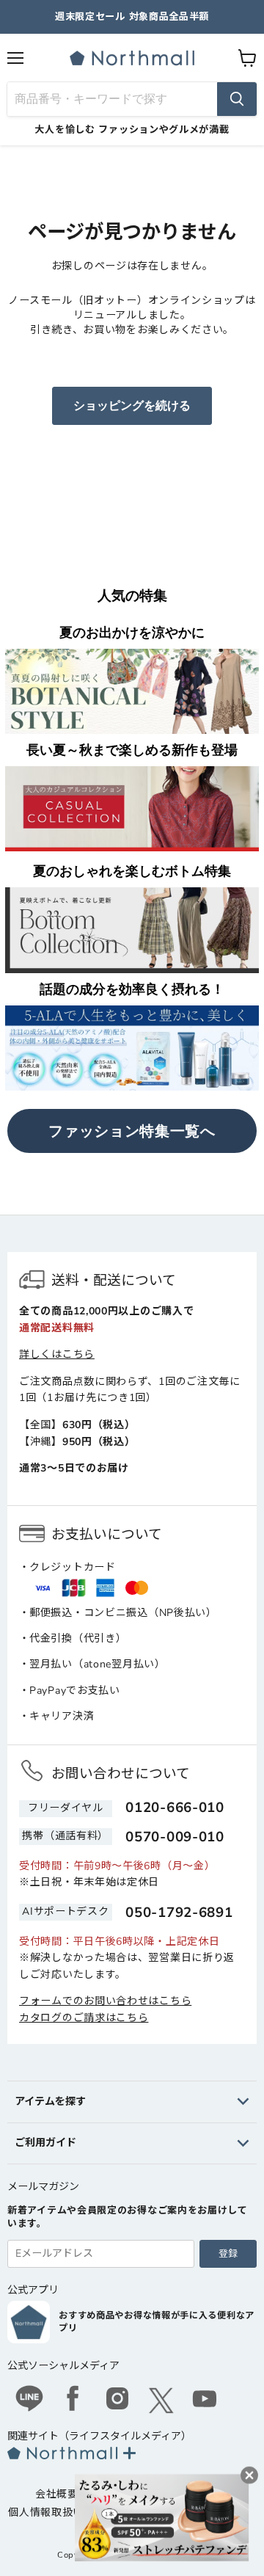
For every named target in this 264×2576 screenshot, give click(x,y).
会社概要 (57, 2494)
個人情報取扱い (46, 2513)
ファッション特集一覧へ (132, 1131)
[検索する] (237, 99)
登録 (228, 2254)
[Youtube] (205, 2401)
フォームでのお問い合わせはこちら (105, 2001)
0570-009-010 (175, 1837)
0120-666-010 (175, 1808)
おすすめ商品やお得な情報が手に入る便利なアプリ (157, 2322)
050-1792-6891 (179, 1913)
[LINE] (29, 2401)
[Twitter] (161, 2401)
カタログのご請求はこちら (84, 2018)
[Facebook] (73, 2401)
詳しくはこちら (57, 1354)
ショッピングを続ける (132, 406)
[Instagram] (117, 2401)
